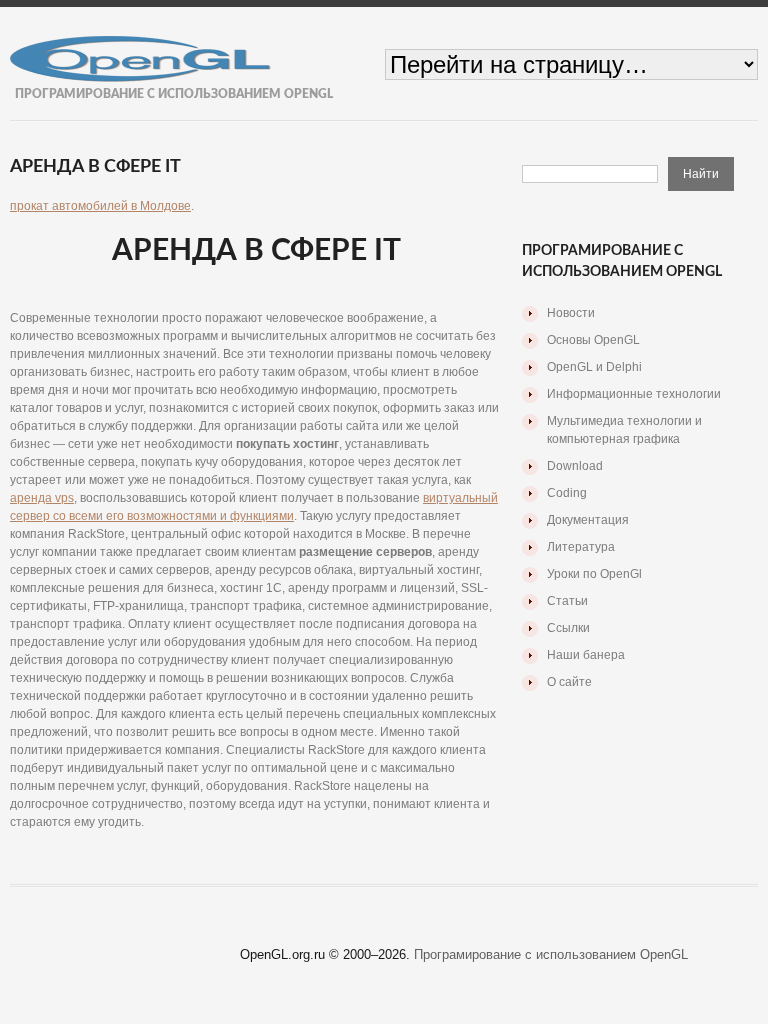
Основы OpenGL (593, 340)
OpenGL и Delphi (594, 367)
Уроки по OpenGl (594, 574)
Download (575, 466)
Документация (588, 520)
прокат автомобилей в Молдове (100, 206)
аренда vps (42, 498)
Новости (571, 313)
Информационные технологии (634, 394)
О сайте (569, 682)
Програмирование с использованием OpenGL (551, 954)
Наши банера (586, 655)
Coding (567, 493)
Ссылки (568, 628)
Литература (581, 547)
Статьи (567, 601)
